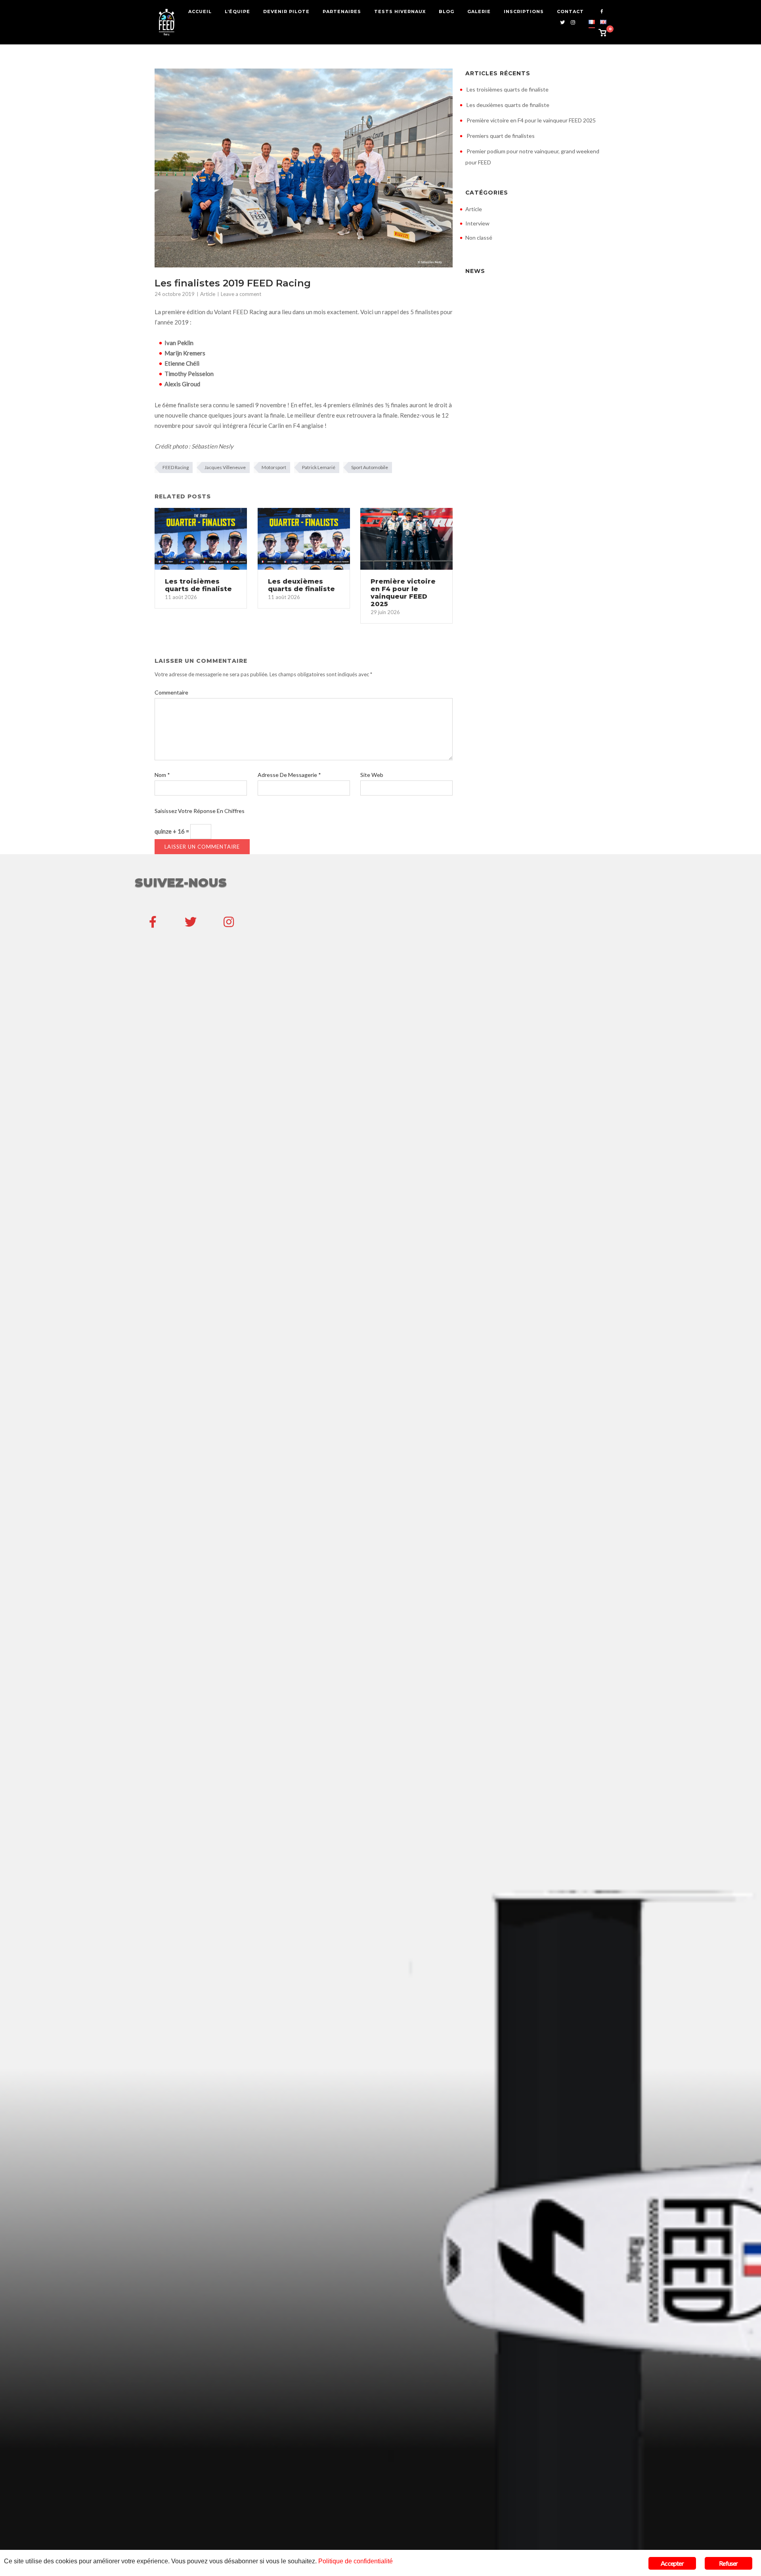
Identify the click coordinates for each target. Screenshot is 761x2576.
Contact (570, 11)
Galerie (479, 11)
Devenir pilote (286, 11)
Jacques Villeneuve (225, 467)
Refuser (728, 2563)
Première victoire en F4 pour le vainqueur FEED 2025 (531, 120)
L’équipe (237, 11)
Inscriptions (524, 11)
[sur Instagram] (229, 922)
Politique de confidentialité (356, 2561)
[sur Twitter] (191, 922)
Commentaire (171, 692)
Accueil (200, 11)
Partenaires (342, 11)
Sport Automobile (370, 467)
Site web (372, 775)
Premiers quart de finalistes (501, 136)
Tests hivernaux (400, 11)
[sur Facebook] (153, 922)
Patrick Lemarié (319, 467)
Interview (477, 223)
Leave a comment (241, 294)
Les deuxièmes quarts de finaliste (508, 105)
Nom (162, 775)
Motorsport (274, 467)
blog (446, 11)
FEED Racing (176, 467)
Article (208, 294)
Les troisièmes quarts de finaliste (508, 89)
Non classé (479, 238)
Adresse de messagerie (289, 775)
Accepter (672, 2563)
